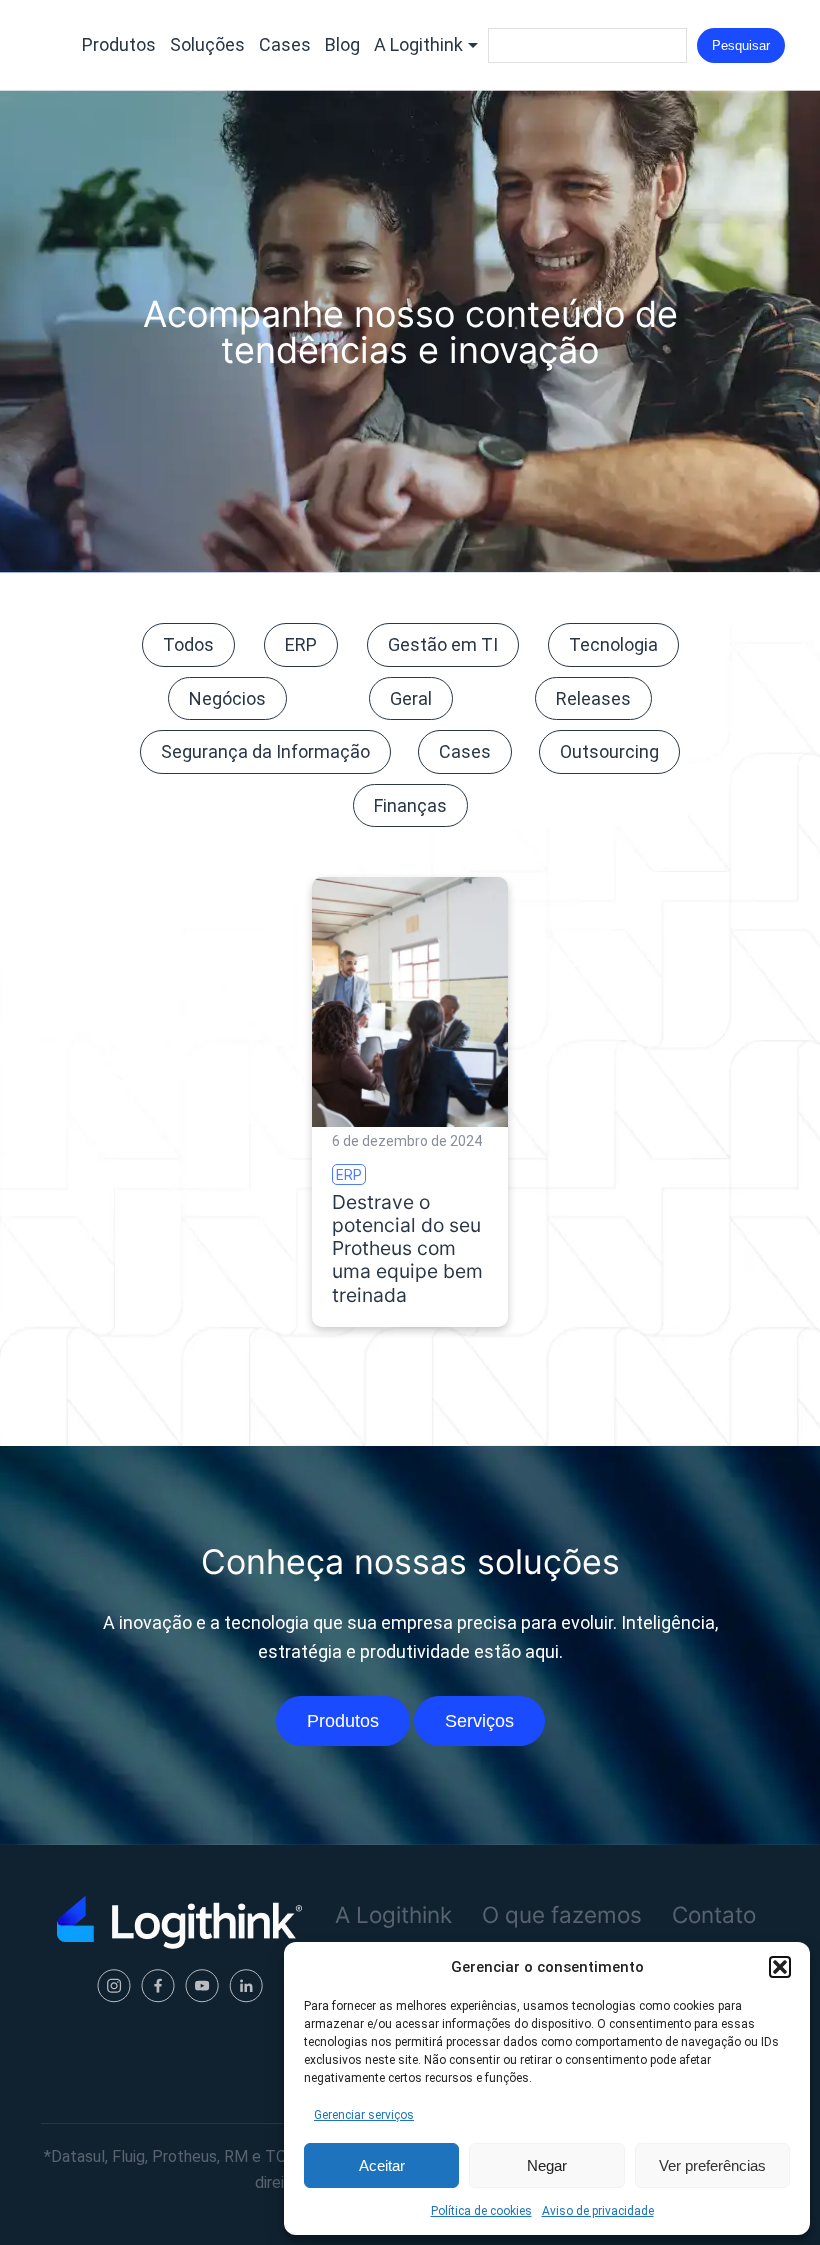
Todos (188, 644)
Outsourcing (609, 751)
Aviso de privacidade (598, 2211)
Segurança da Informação (265, 751)
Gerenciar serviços (364, 2115)
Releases (593, 698)
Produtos (119, 44)
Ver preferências (712, 2165)
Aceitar (382, 2165)
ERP (301, 644)
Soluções (207, 44)
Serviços (479, 1721)
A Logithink (418, 44)
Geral (411, 698)
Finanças (410, 805)
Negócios (227, 698)
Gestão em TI (443, 644)
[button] (780, 1967)
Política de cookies (481, 2211)
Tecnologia (613, 644)
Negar (547, 2165)
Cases (285, 44)
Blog (342, 44)
